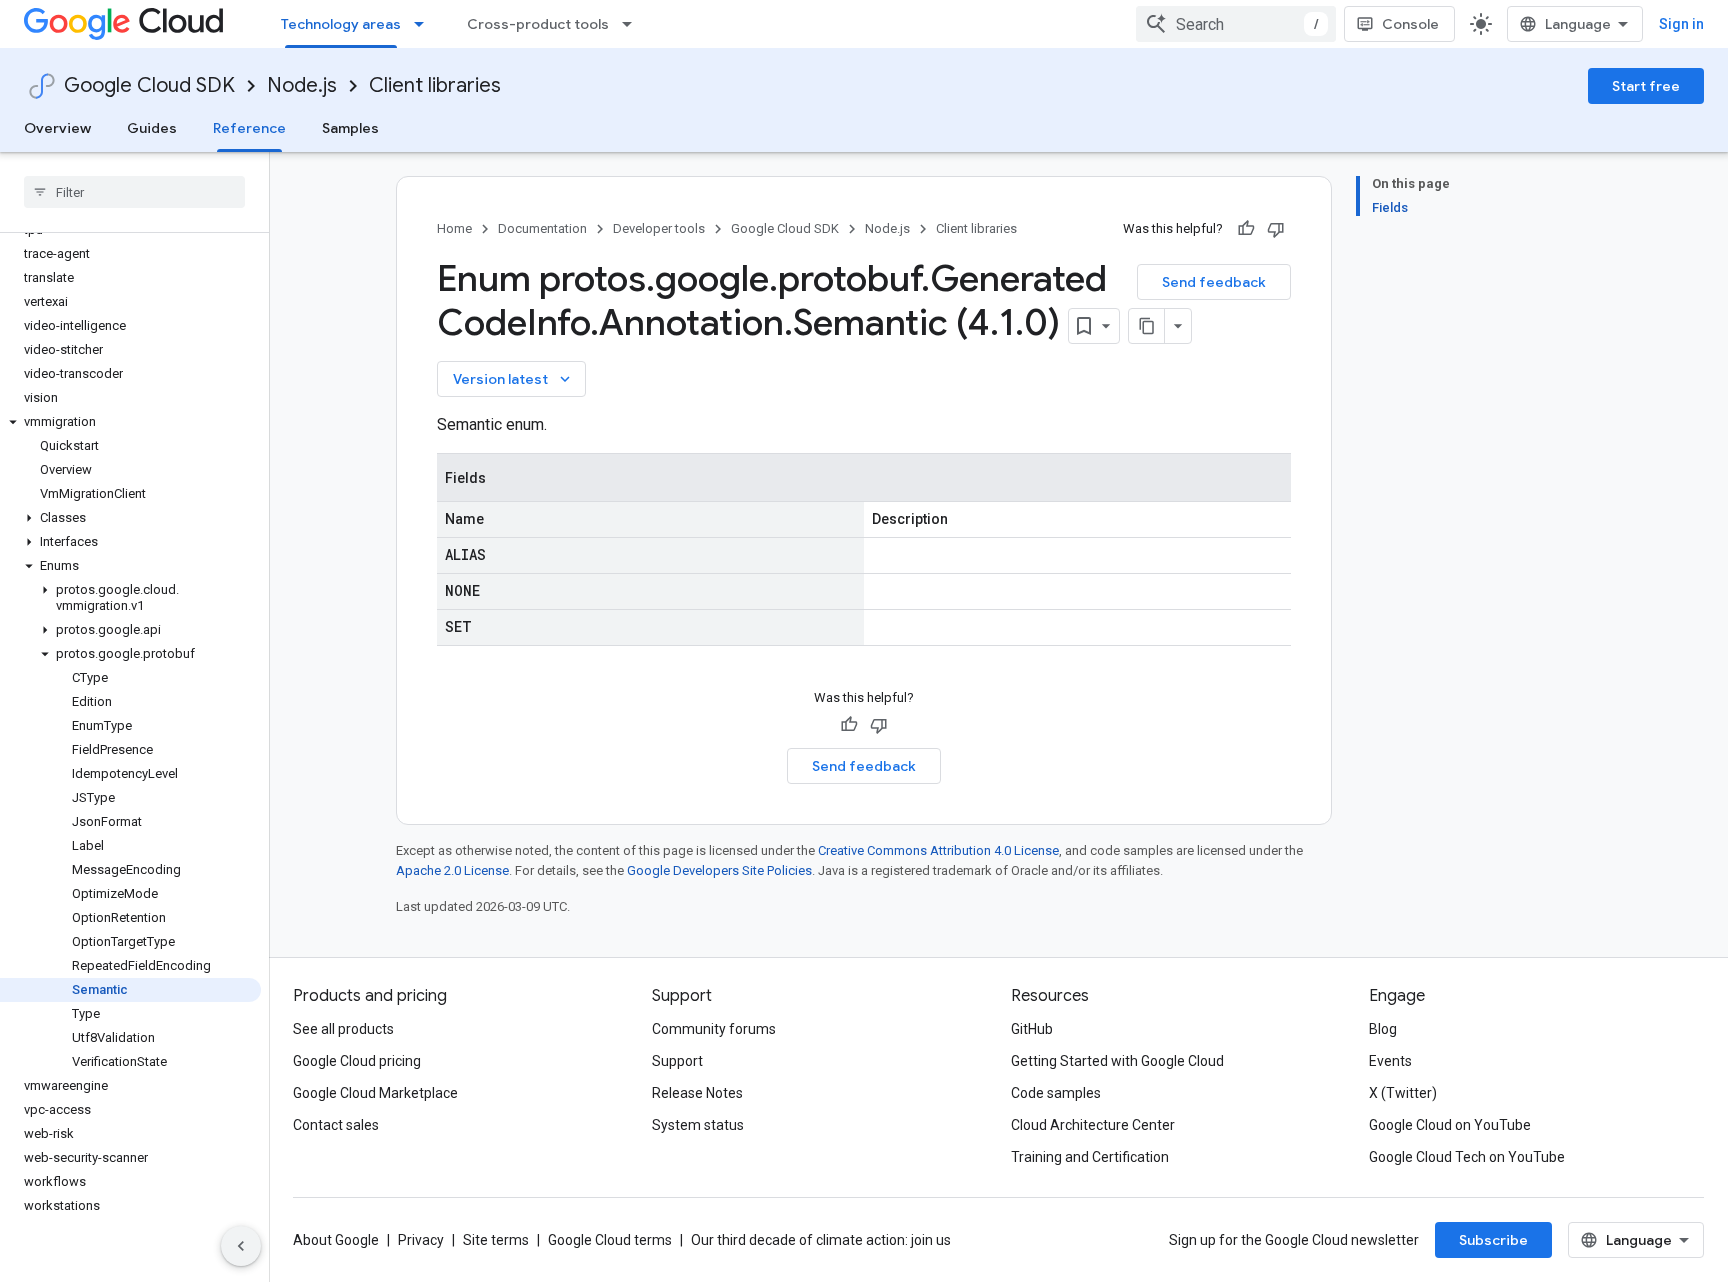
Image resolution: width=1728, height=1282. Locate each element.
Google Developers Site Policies (719, 870)
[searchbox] (134, 192)
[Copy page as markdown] (1147, 326)
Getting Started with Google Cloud (1117, 1061)
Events (1390, 1061)
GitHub (1032, 1029)
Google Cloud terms (610, 1240)
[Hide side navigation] (241, 1246)
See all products (343, 1029)
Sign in (1681, 24)
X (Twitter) (1403, 1093)
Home (454, 228)
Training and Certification (1090, 1157)
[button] (130, 422)
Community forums (714, 1029)
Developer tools (659, 228)
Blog (1383, 1029)
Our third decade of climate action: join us (821, 1240)
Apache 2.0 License (452, 870)
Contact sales (336, 1125)
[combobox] (1236, 24)
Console (1410, 24)
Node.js (302, 85)
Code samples (1056, 1093)
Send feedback (1214, 282)
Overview (57, 128)
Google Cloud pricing (357, 1061)
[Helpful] (1246, 229)
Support (677, 1061)
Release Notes (697, 1093)
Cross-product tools (538, 24)
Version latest (513, 379)
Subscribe (1493, 1240)
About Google (336, 1240)
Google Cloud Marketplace (375, 1093)
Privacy (421, 1240)
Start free (1646, 86)
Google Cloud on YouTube (1450, 1125)
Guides (152, 128)
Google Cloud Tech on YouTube (1467, 1157)
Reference (249, 128)
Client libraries (435, 85)
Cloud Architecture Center (1093, 1125)
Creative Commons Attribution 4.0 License (938, 850)
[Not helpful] (1276, 229)
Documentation (542, 228)
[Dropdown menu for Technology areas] (425, 24)
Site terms (496, 1240)
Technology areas (341, 24)
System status (698, 1125)
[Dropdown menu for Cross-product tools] (633, 24)
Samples (350, 128)
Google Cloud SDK (149, 85)
